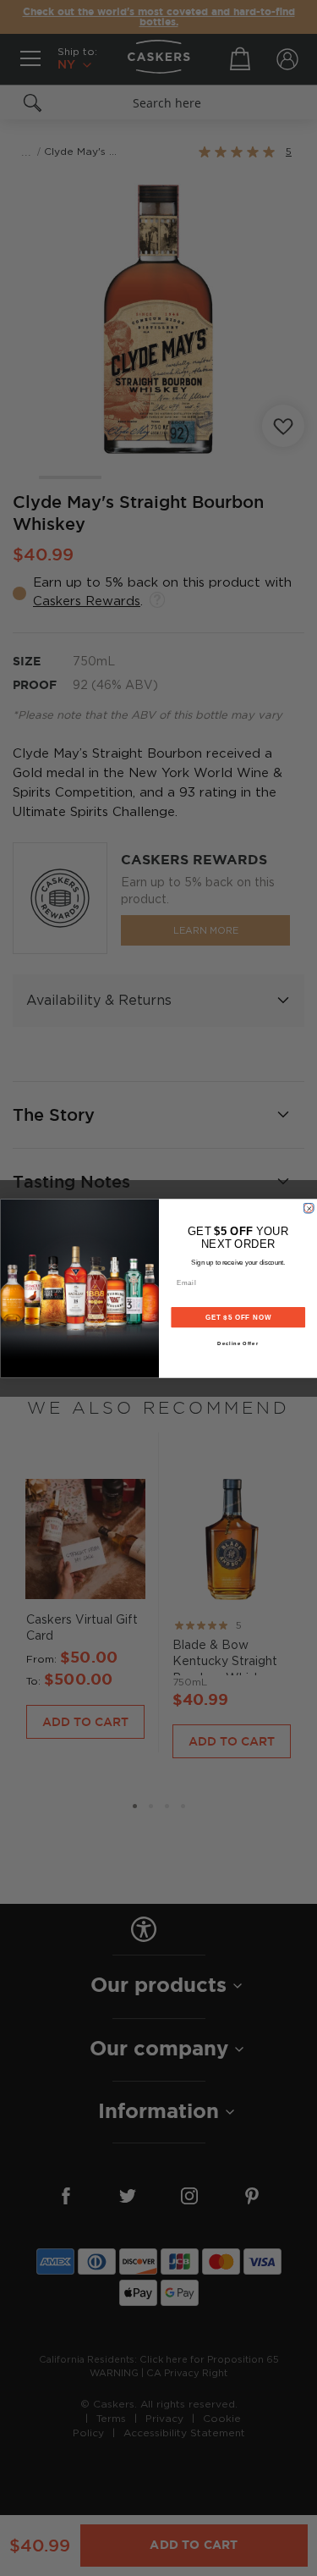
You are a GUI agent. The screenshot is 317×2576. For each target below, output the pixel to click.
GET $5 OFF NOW (238, 1316)
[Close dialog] (309, 1208)
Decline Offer (238, 1344)
